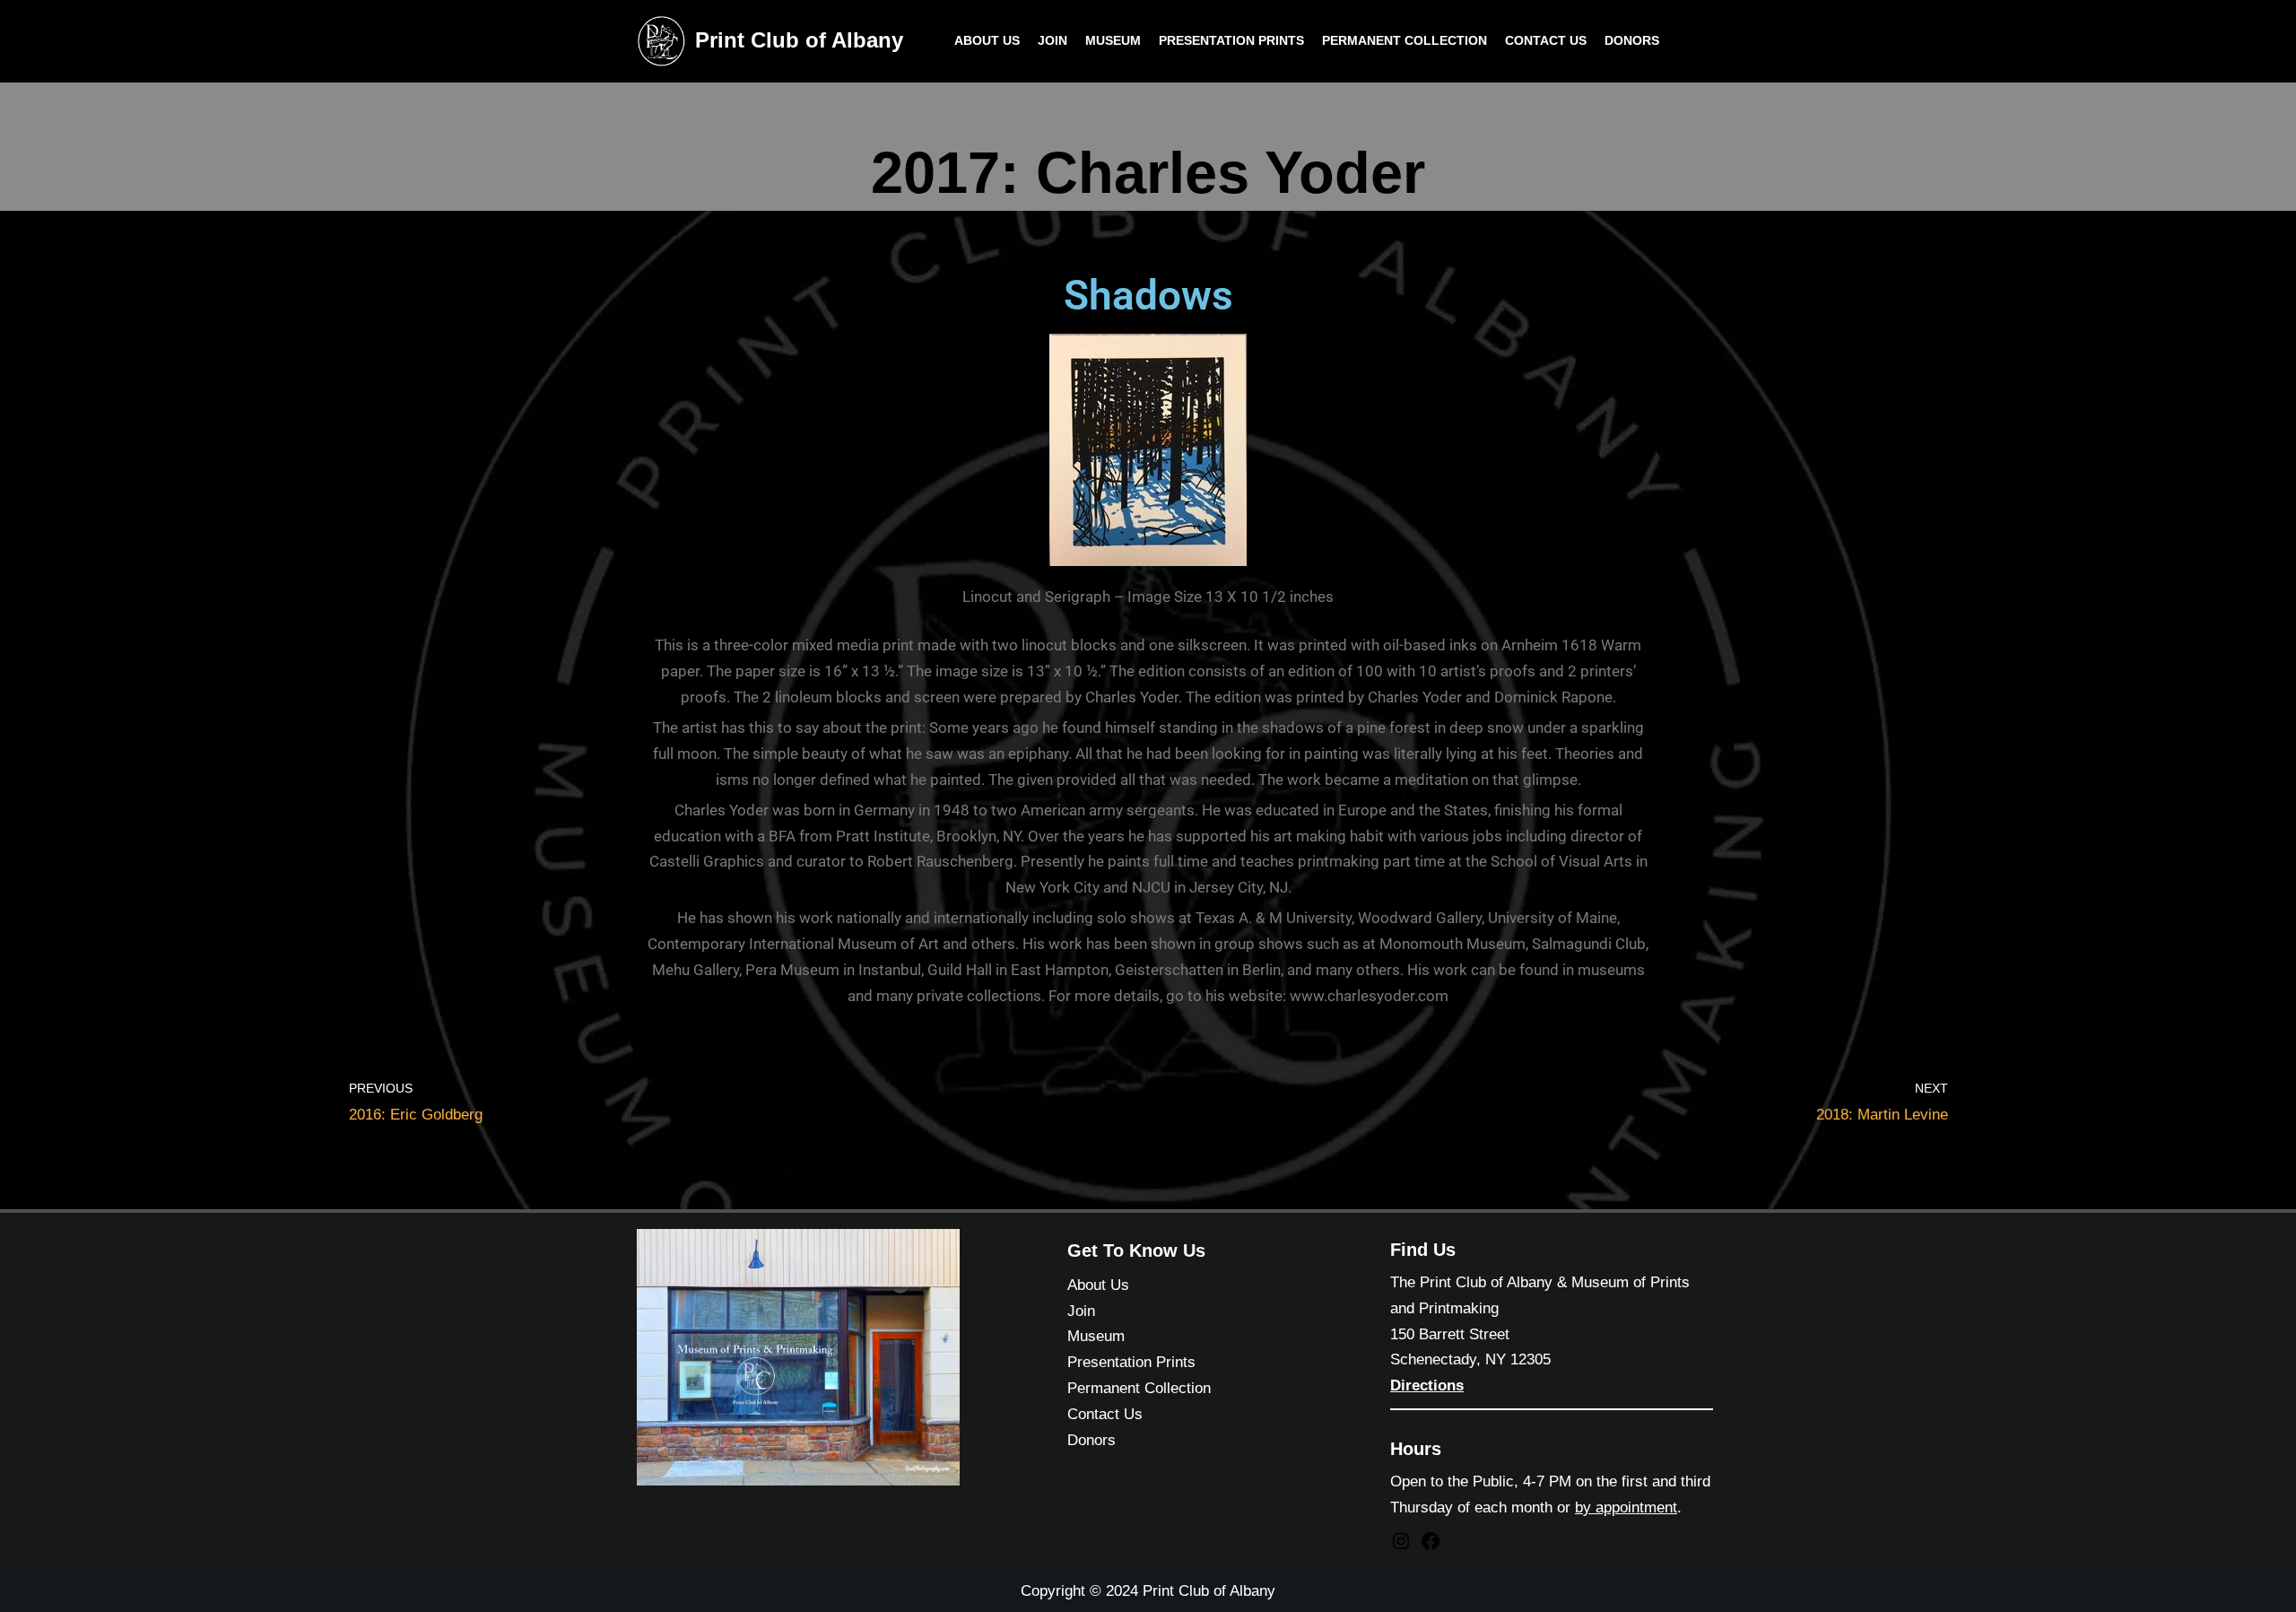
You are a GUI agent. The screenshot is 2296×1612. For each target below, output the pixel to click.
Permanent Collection (1405, 41)
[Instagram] (1401, 1547)
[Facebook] (1431, 1547)
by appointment (1626, 1507)
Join (1052, 41)
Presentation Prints (1231, 41)
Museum (1113, 41)
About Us (987, 41)
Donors (1632, 41)
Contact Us (1546, 41)
